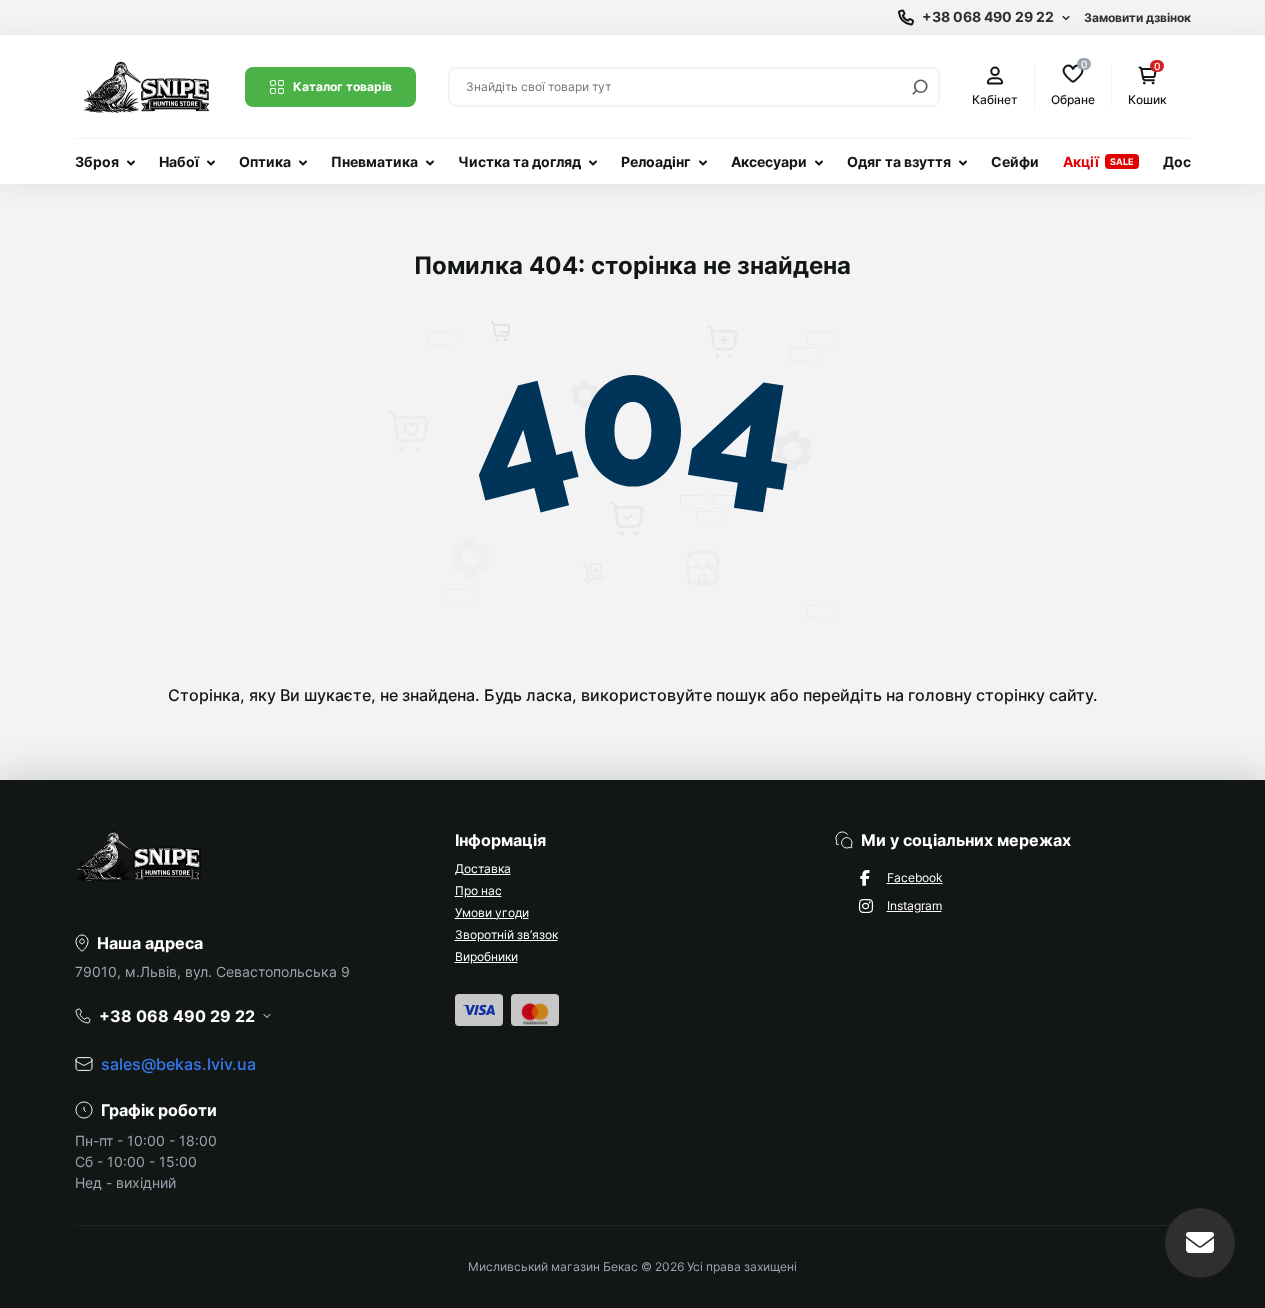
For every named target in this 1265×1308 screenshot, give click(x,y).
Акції (1081, 161)
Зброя (97, 161)
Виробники (486, 956)
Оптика (265, 161)
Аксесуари (769, 161)
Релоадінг (656, 161)
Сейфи (1015, 161)
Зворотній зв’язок (506, 934)
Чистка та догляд (519, 161)
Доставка (483, 868)
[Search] (920, 87)
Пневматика (374, 161)
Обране (1073, 85)
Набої (179, 161)
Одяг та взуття (899, 161)
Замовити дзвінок (1137, 17)
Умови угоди (492, 912)
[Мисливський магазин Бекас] (148, 85)
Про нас (478, 890)
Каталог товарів (342, 86)
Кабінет (995, 99)
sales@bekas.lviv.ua (178, 1064)
